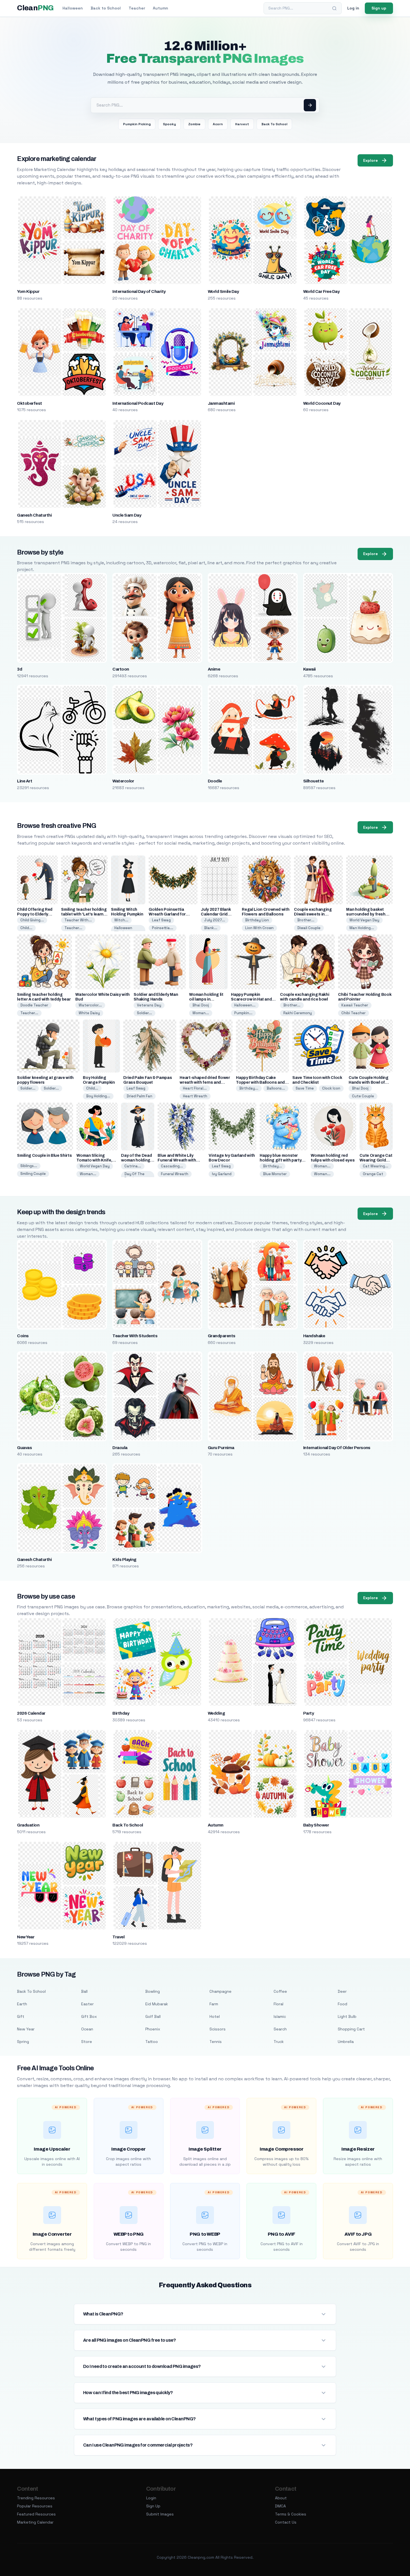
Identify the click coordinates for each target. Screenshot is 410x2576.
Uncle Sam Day (127, 515)
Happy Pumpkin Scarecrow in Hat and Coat (251, 999)
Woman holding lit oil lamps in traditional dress (206, 999)
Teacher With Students (135, 1336)
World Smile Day (223, 291)
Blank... (211, 928)
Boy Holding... (98, 1096)
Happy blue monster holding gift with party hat (281, 1160)
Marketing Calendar (35, 2522)
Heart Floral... (195, 1088)
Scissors (218, 2029)
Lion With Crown (259, 928)
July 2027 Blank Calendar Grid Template (216, 914)
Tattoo (152, 2042)
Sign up (379, 8)
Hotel (215, 2016)
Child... (26, 928)
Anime (214, 669)
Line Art (25, 781)
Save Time (305, 1088)
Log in (353, 8)
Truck (279, 2042)
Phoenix (153, 2029)
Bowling (153, 1991)
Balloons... (276, 1088)
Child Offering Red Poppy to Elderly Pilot (35, 914)
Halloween (73, 8)
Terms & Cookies (291, 2514)
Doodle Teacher (34, 1005)
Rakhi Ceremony (298, 1013)
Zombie (194, 124)
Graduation (28, 1825)
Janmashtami (221, 403)
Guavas (24, 1448)
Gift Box (89, 2016)
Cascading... (172, 1166)
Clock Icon (331, 1088)
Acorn (218, 124)
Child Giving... (32, 920)
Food (343, 2004)
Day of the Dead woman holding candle (136, 1160)
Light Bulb (347, 2016)
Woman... (201, 1013)
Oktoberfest (29, 403)
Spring (23, 2042)
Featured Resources (36, 2514)
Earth (22, 2004)
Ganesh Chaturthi (34, 515)
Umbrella (346, 2042)
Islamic (280, 2016)
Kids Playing (124, 1560)
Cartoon (121, 669)
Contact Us (286, 2522)
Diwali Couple (309, 928)
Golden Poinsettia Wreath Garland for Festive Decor (167, 914)
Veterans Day (149, 1005)
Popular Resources (35, 2506)
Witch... (121, 920)
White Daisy (89, 1013)
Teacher (137, 8)
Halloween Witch (123, 930)
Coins (23, 1336)
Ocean (87, 2029)
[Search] (334, 8)
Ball (84, 1991)
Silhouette (313, 781)
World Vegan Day (364, 920)
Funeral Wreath (175, 1174)
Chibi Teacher (354, 1013)
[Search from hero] (310, 105)
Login (151, 2498)
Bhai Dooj (201, 1005)
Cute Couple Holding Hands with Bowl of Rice (368, 1082)
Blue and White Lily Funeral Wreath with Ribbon (177, 1160)
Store (87, 2042)
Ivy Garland (222, 1174)
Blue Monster (275, 1174)
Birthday (121, 1713)
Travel (118, 1937)
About (281, 2498)
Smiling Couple (33, 1174)
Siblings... (29, 1166)
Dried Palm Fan (139, 1096)
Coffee (280, 1991)
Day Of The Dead (134, 1176)
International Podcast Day (138, 403)
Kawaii (309, 669)
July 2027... (215, 920)
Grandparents (222, 1336)
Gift (21, 2016)
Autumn (161, 8)
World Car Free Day (321, 291)
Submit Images (160, 2514)
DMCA (280, 2506)
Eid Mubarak (157, 2004)
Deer (342, 1991)
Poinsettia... (163, 928)
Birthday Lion (257, 920)
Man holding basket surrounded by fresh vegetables (366, 914)
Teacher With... (78, 920)
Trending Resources (36, 2498)
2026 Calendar (31, 1713)
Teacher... (73, 928)
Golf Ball (153, 2016)
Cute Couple (363, 1096)
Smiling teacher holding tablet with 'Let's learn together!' (84, 914)
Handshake (314, 1336)
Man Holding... (362, 928)
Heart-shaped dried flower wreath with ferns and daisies (205, 1082)
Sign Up (153, 2506)
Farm (214, 2004)
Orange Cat (373, 1174)
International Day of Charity (139, 291)
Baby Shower (316, 1825)
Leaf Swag (161, 920)
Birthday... (249, 1088)
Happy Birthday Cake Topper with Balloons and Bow (260, 1082)
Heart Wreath (195, 1096)
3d (20, 669)
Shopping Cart (351, 2029)
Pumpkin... (243, 1013)
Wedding (216, 1713)
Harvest (242, 124)
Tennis (216, 2042)
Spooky (169, 124)
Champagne (220, 1991)
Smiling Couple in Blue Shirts (44, 1156)
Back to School (106, 8)
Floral (278, 2004)
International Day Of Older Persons (337, 1448)
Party (308, 1713)
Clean (35, 8)
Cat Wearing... (376, 1166)
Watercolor (123, 781)
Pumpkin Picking (137, 124)
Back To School (274, 124)
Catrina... (133, 1166)
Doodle (215, 781)
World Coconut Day (322, 403)
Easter (87, 2004)
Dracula (120, 1448)
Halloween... (245, 1005)
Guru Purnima (221, 1448)
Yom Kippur (28, 291)
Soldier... (144, 1013)
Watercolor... (90, 1005)
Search (280, 2029)
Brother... (306, 920)
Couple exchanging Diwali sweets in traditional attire (313, 914)
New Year (26, 1937)
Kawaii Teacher (355, 1005)
